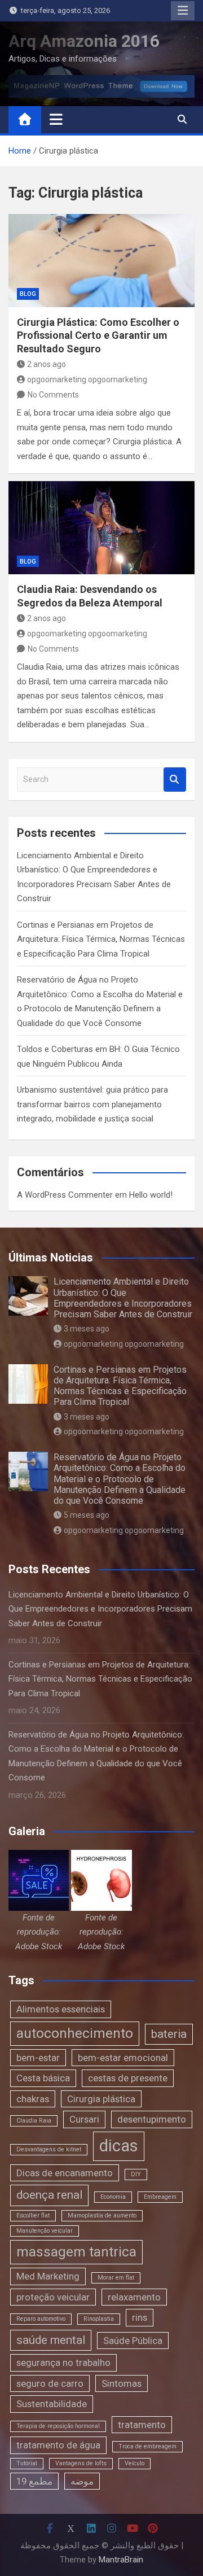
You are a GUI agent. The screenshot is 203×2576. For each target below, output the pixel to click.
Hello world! (151, 1195)
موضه (82, 2481)
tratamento (142, 2425)
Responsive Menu (183, 11)
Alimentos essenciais (61, 2009)
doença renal (49, 2195)
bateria (169, 2034)
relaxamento (134, 2297)
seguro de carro (50, 2383)
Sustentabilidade (52, 2404)
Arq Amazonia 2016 (84, 41)
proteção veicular (53, 2297)
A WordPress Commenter (65, 1195)
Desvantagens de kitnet (49, 2149)
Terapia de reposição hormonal (58, 2426)
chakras (33, 2099)
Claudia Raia (34, 2121)
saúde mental (51, 2340)
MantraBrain (121, 2560)
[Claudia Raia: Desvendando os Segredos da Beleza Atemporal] (101, 528)
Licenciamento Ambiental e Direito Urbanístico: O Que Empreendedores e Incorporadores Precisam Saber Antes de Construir (123, 1298)
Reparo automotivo (41, 2319)
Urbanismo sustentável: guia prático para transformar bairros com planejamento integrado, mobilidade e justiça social (92, 1104)
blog (28, 294)
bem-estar (38, 2058)
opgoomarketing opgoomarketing (87, 379)
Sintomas (122, 2383)
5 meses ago (87, 1515)
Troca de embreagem (147, 2446)
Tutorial (27, 2463)
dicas (119, 2146)
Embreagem (160, 2197)
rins (140, 2317)
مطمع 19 (34, 2481)
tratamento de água (58, 2445)
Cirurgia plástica (101, 2099)
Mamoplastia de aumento (102, 2215)
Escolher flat (33, 2215)
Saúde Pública (133, 2341)
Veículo (134, 2463)
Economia (113, 2197)
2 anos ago (47, 364)
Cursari (84, 2119)
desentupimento (152, 2119)
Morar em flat (116, 2278)
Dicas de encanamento (65, 2173)
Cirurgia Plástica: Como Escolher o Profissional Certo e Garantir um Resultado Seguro (98, 335)
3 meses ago (87, 1329)
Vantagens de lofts (81, 2463)
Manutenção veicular (45, 2231)
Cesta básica (43, 2078)
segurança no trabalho (63, 2363)
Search (175, 780)
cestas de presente (128, 2078)
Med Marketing (48, 2276)
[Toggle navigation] (56, 119)
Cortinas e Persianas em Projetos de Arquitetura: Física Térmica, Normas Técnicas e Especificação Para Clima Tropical (101, 939)
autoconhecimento (75, 2033)
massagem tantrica (76, 2252)
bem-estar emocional (123, 2058)
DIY (136, 2174)
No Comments (53, 395)
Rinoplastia (99, 2319)
